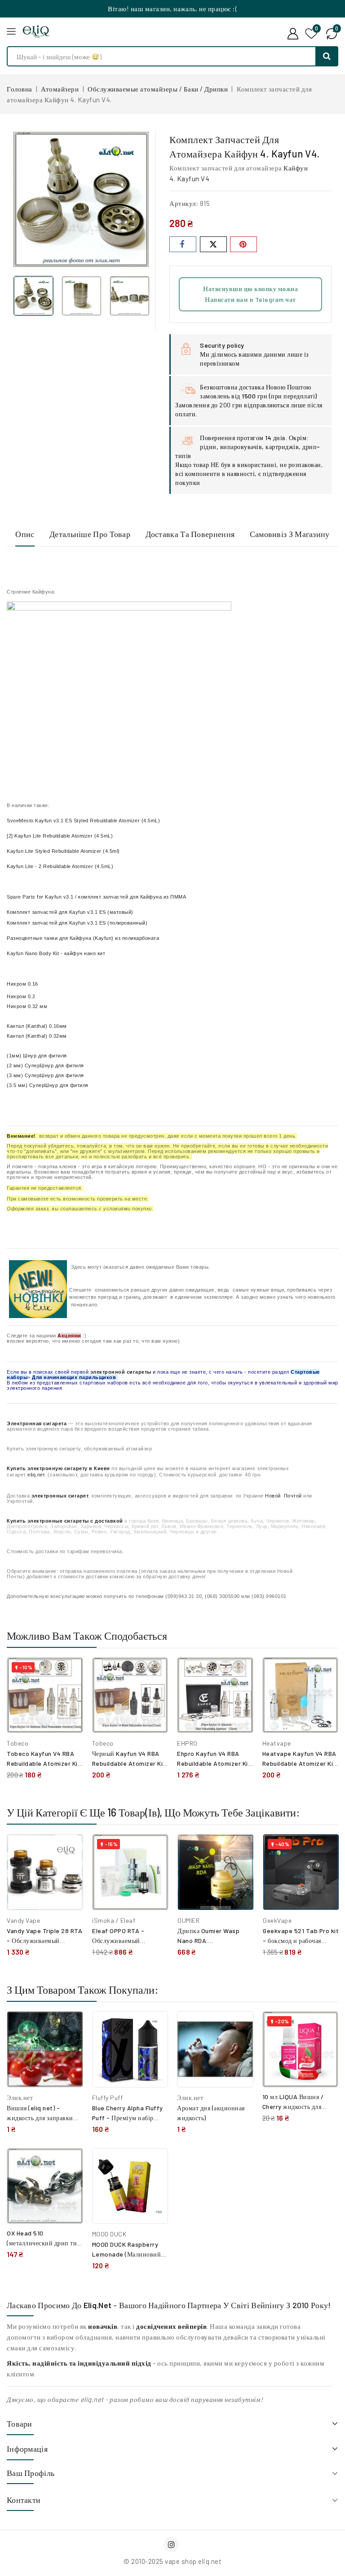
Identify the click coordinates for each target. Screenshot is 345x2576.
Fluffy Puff (108, 2098)
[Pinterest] (243, 244)
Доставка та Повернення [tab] (190, 534)
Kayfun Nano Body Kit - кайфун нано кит (56, 953)
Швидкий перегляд (69, 1693)
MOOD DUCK (109, 2234)
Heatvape (277, 1743)
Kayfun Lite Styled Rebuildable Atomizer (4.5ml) (63, 851)
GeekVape (277, 1920)
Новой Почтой (283, 1496)
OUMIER (188, 1920)
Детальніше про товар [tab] (90, 534)
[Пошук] (327, 56)
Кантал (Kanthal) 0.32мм (37, 1036)
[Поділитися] (183, 244)
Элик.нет (20, 2098)
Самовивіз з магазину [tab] (290, 534)
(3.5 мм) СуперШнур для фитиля (48, 1085)
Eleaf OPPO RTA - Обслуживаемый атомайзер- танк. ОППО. (128, 1941)
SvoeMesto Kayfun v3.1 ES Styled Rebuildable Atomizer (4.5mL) (83, 821)
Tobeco (18, 1743)
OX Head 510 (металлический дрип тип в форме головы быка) (44, 2243)
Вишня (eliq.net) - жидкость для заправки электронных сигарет (40, 2118)
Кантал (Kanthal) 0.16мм (37, 1026)
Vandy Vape (23, 1920)
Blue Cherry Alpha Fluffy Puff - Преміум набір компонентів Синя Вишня (129, 2118)
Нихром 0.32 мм (27, 1006)
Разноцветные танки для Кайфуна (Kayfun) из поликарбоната (83, 938)
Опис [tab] (25, 534)
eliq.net (36, 1475)
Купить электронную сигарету (47, 1468)
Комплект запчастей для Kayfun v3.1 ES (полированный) (77, 923)
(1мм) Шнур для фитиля (37, 1056)
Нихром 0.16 (22, 984)
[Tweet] (213, 244)
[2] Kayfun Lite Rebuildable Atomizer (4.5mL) (60, 836)
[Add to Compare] (70, 1673)
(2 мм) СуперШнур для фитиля (45, 1065)
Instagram (172, 2544)
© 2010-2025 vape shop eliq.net (172, 2561)
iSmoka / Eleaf (114, 1920)
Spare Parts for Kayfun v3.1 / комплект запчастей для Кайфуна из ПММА (96, 897)
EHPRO (187, 1743)
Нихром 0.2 (21, 996)
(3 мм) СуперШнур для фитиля (45, 1075)
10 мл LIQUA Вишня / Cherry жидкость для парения (293, 2107)
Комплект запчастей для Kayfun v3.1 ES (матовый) (70, 912)
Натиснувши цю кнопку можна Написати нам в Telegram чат (250, 294)
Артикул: (184, 203)
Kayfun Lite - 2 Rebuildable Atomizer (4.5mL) (60, 866)
